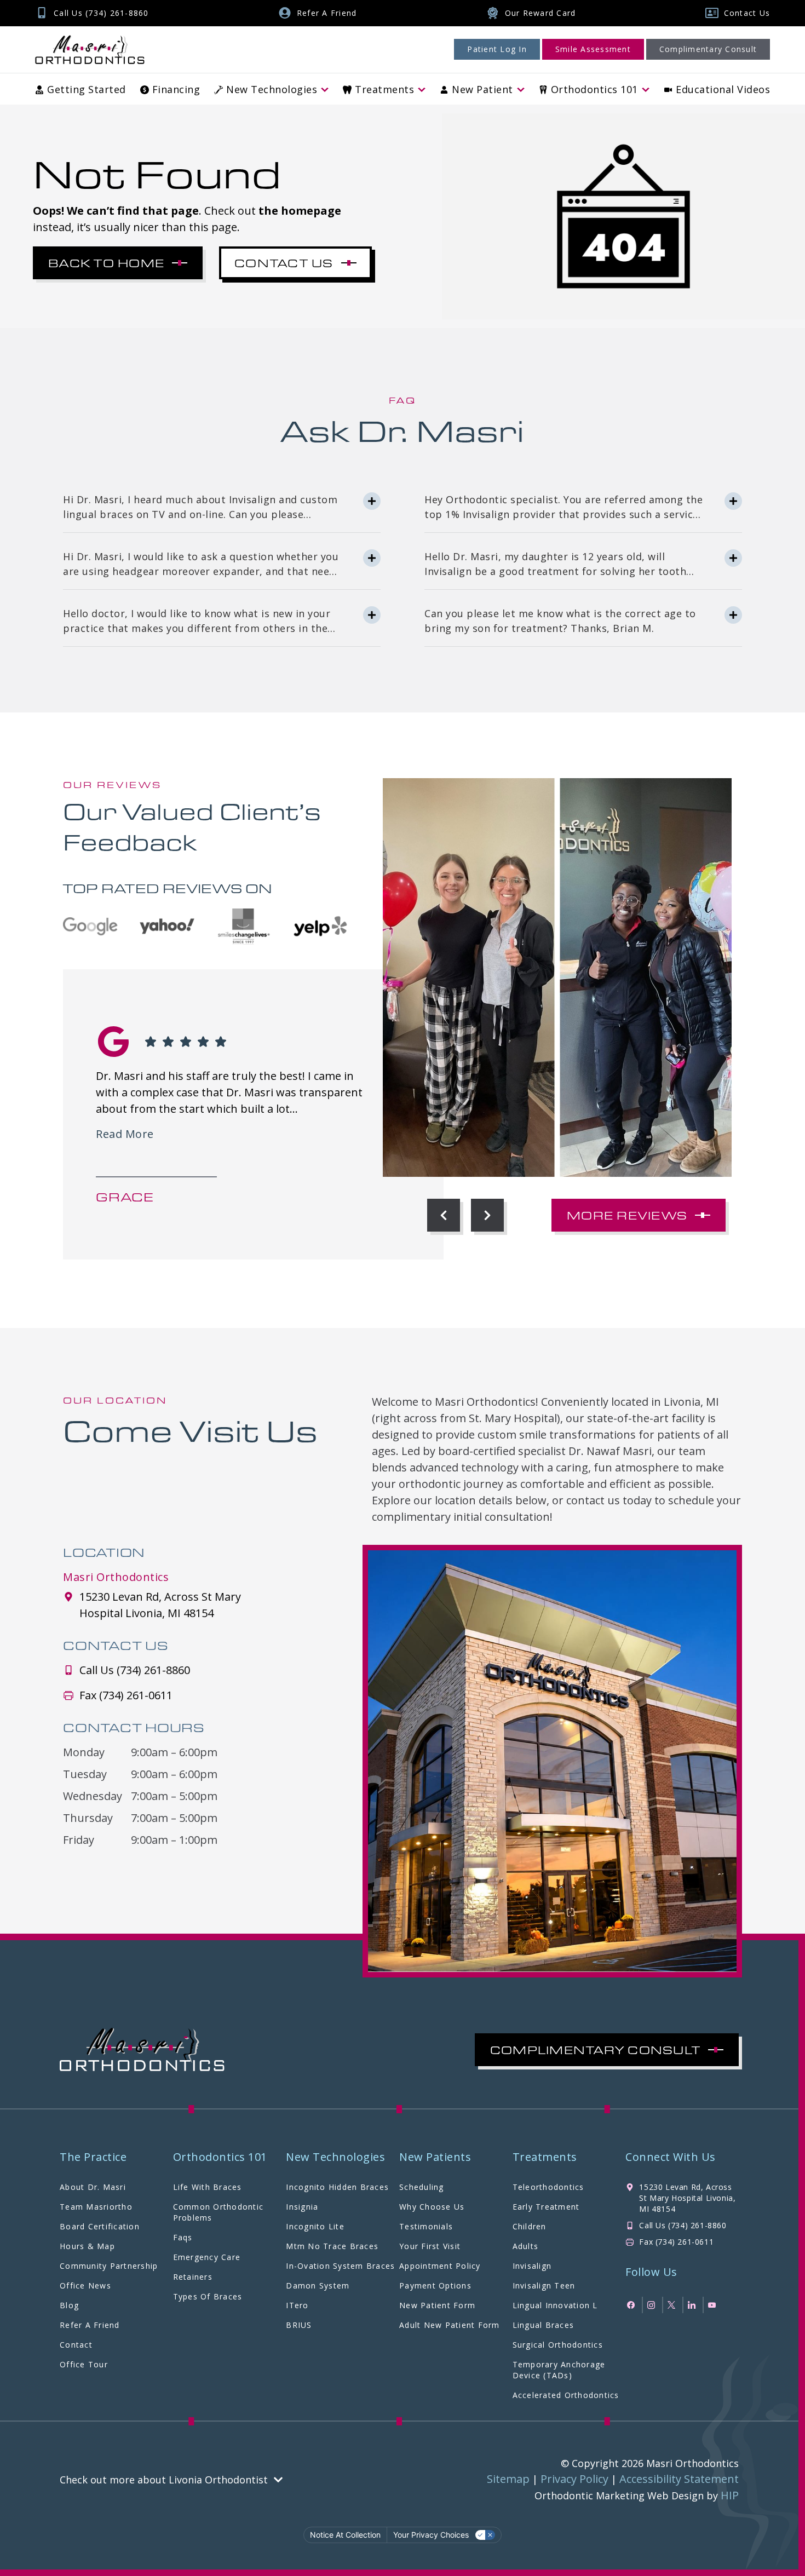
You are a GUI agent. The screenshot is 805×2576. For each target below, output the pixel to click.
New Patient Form (437, 2305)
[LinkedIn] (693, 2305)
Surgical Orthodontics (558, 2345)
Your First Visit (430, 2246)
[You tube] (713, 2305)
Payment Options (435, 2285)
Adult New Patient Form (450, 2325)
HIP (730, 2495)
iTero (297, 2305)
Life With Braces (208, 2187)
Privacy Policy (574, 2479)
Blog (69, 2305)
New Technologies (272, 89)
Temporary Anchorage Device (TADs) (559, 2370)
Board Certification (100, 2226)
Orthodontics (594, 89)
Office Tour (84, 2364)
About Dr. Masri (93, 2187)
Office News (85, 2285)
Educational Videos (723, 89)
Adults (526, 2246)
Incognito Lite (315, 2226)
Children (530, 2226)
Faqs (183, 2237)
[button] (444, 1215)
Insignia (302, 2207)
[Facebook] (632, 2305)
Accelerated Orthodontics (566, 2395)
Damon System (318, 2285)
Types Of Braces (208, 2296)
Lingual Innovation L (555, 2305)
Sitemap (508, 2479)
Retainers (193, 2277)
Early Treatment (546, 2207)
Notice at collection (345, 2535)
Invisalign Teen (544, 2285)
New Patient (482, 89)
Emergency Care (207, 2257)
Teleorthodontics (548, 2187)
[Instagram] (652, 2305)
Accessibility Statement (679, 2479)
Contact (76, 2345)
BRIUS (299, 2325)
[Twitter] (673, 2305)
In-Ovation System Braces (340, 2266)
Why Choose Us (432, 2207)
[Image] (90, 50)
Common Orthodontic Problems (219, 2212)
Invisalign (532, 2266)
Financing (176, 89)
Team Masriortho (96, 2207)
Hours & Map (87, 2246)
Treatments (384, 89)
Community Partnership (109, 2266)
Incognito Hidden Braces (337, 2187)
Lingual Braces (544, 2325)
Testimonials (426, 2226)
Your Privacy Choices (431, 2535)
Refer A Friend (90, 2325)
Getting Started (87, 89)
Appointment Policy (440, 2266)
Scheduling (422, 2187)
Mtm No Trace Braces (332, 2246)
